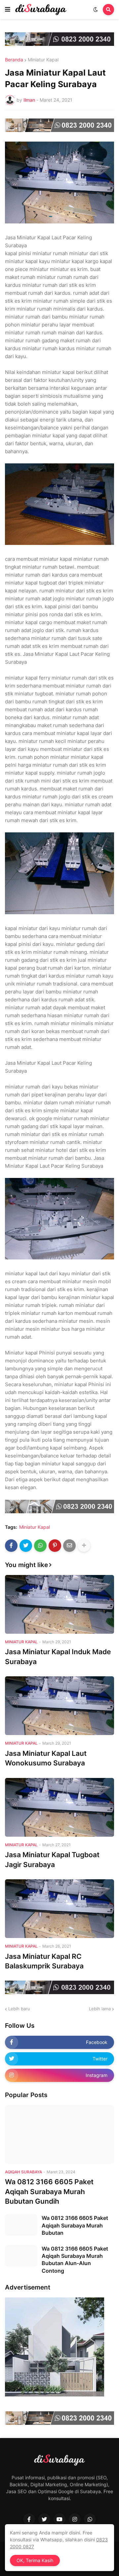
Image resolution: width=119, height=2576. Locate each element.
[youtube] (59, 2519)
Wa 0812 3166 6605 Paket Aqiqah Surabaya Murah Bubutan (75, 2225)
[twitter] (44, 2519)
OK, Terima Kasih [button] (35, 2560)
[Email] (69, 1546)
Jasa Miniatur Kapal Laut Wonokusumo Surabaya (46, 1758)
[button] (8, 10)
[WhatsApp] (40, 1546)
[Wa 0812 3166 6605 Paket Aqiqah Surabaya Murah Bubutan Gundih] (59, 2134)
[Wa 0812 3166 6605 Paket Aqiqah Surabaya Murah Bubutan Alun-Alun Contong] (21, 2256)
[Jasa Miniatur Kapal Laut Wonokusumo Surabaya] (59, 1706)
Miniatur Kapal (43, 60)
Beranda (14, 60)
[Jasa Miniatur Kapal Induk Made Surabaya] (59, 1604)
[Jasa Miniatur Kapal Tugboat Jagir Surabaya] (59, 1807)
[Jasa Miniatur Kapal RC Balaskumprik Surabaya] (59, 1909)
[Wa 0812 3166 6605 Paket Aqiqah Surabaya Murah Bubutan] (21, 2225)
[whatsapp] (90, 2519)
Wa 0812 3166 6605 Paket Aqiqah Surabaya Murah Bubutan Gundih (49, 2191)
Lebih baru (19, 2009)
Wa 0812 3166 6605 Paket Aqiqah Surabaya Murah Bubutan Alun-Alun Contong (75, 2260)
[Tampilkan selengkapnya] (84, 1546)
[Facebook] (11, 1546)
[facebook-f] (29, 2519)
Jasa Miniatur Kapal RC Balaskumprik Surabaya (44, 1961)
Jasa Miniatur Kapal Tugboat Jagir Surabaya (52, 1859)
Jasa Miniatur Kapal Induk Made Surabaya (58, 1656)
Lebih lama (100, 2009)
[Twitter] (26, 1546)
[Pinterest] (55, 1546)
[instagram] (75, 2519)
